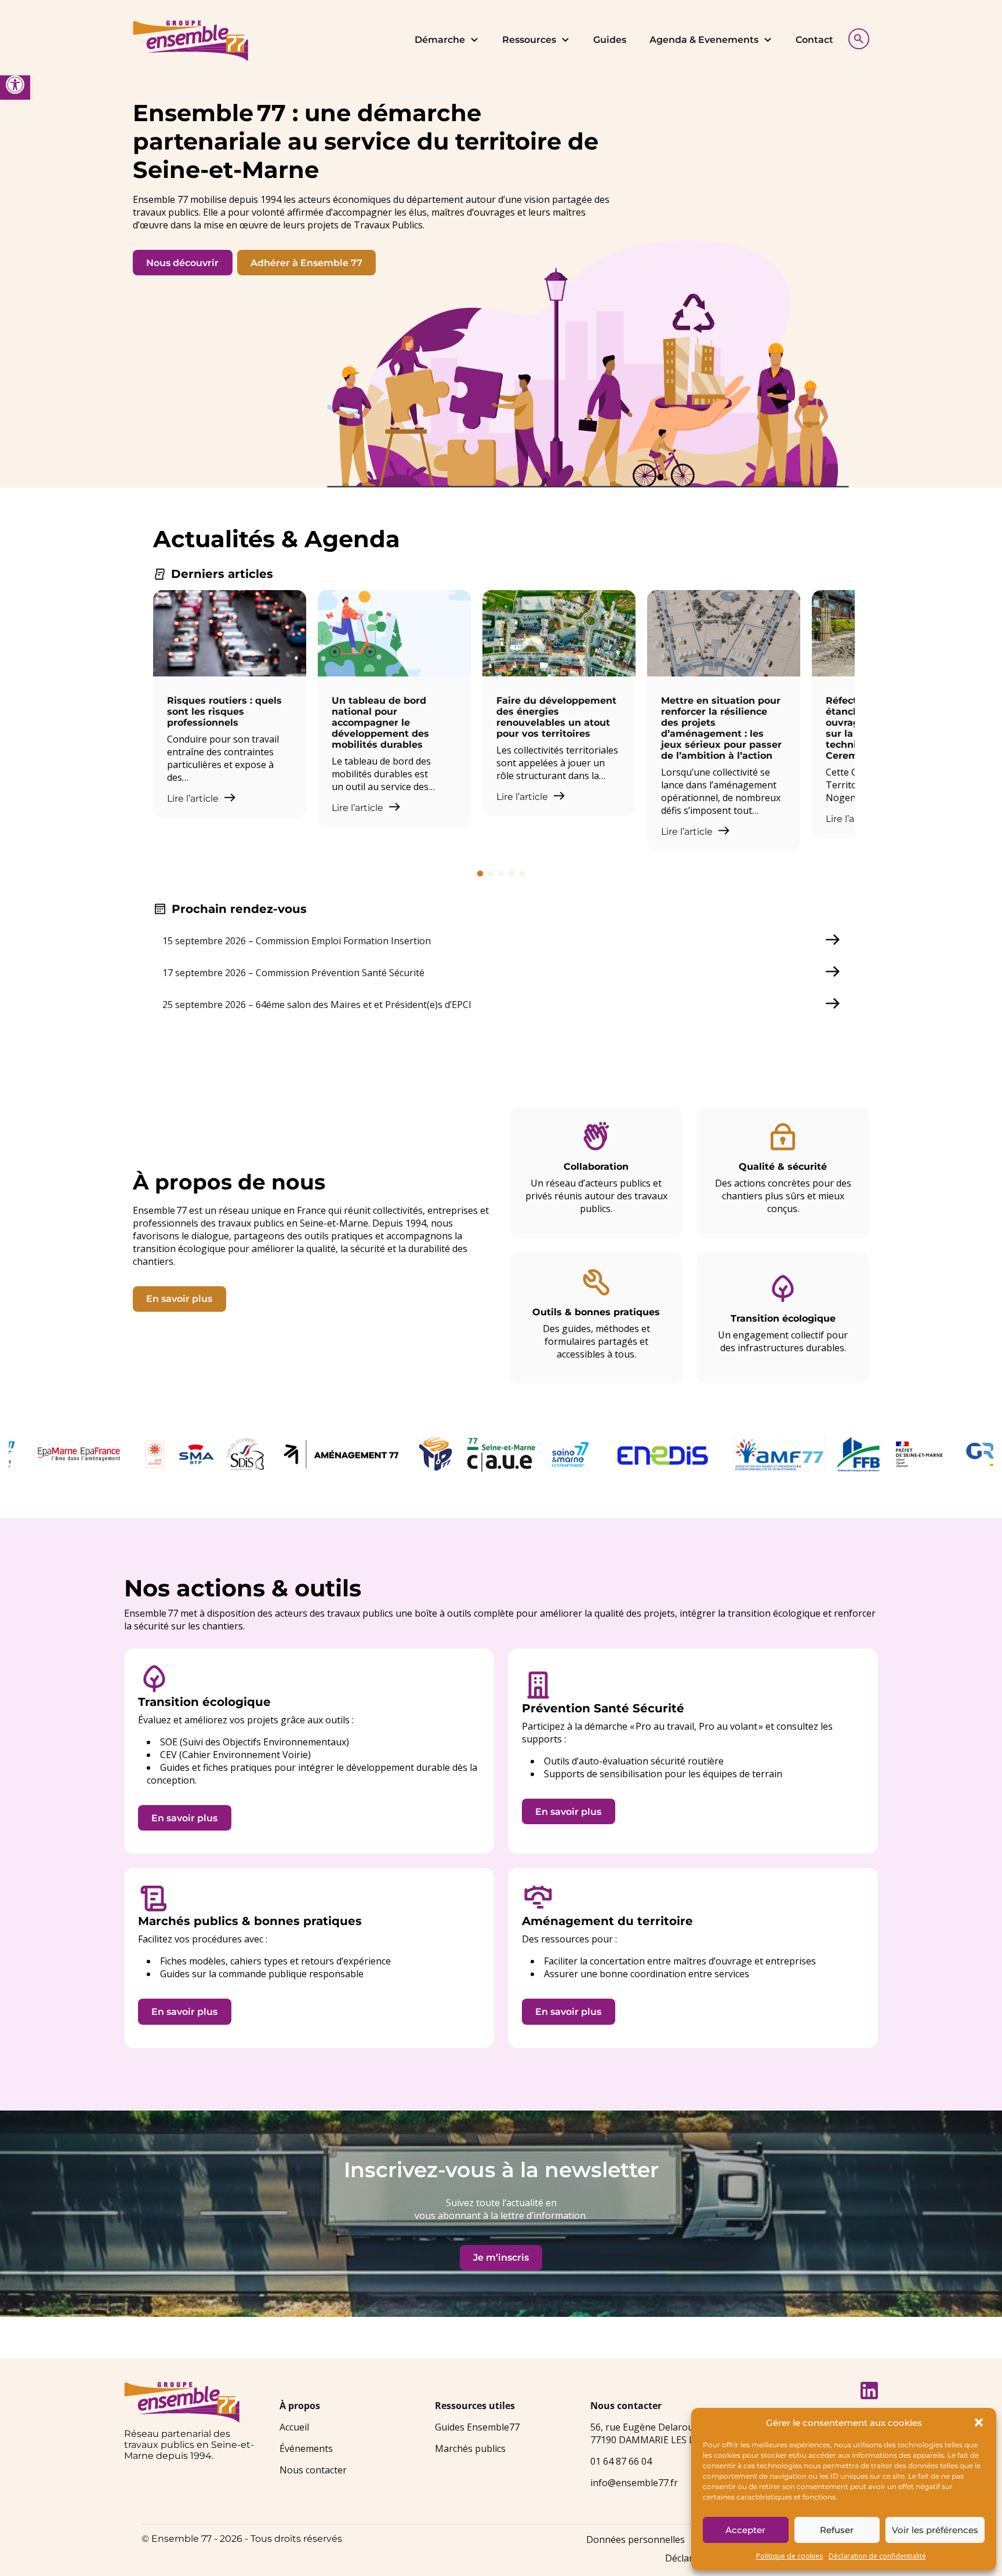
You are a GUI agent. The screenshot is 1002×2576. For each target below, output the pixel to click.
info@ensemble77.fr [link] (634, 2483)
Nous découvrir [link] (182, 263)
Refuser (837, 2530)
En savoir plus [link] (179, 1299)
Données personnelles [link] (636, 2539)
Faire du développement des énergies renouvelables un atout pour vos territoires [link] (556, 717)
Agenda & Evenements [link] (704, 40)
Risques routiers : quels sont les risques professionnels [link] (224, 712)
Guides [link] (610, 40)
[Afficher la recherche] (856, 37)
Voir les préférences (935, 2530)
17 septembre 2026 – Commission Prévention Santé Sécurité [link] (293, 973)
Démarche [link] (440, 40)
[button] (979, 2422)
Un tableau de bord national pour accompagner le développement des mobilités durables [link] (380, 723)
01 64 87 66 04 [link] (621, 2461)
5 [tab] (522, 874)
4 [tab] (511, 874)
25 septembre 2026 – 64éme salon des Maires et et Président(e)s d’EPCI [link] (317, 1005)
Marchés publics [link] (470, 2448)
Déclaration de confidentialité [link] (877, 2556)
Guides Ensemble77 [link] (477, 2427)
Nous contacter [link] (313, 2470)
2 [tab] (491, 874)
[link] (15, 85)
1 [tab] (480, 874)
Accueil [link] (294, 2427)
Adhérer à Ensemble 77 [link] (306, 263)
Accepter (745, 2530)
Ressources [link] (529, 40)
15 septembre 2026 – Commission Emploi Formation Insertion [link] (297, 941)
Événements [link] (306, 2448)
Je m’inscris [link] (501, 2257)
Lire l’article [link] (194, 798)
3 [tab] (501, 874)
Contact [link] (814, 40)
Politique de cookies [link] (789, 2556)
